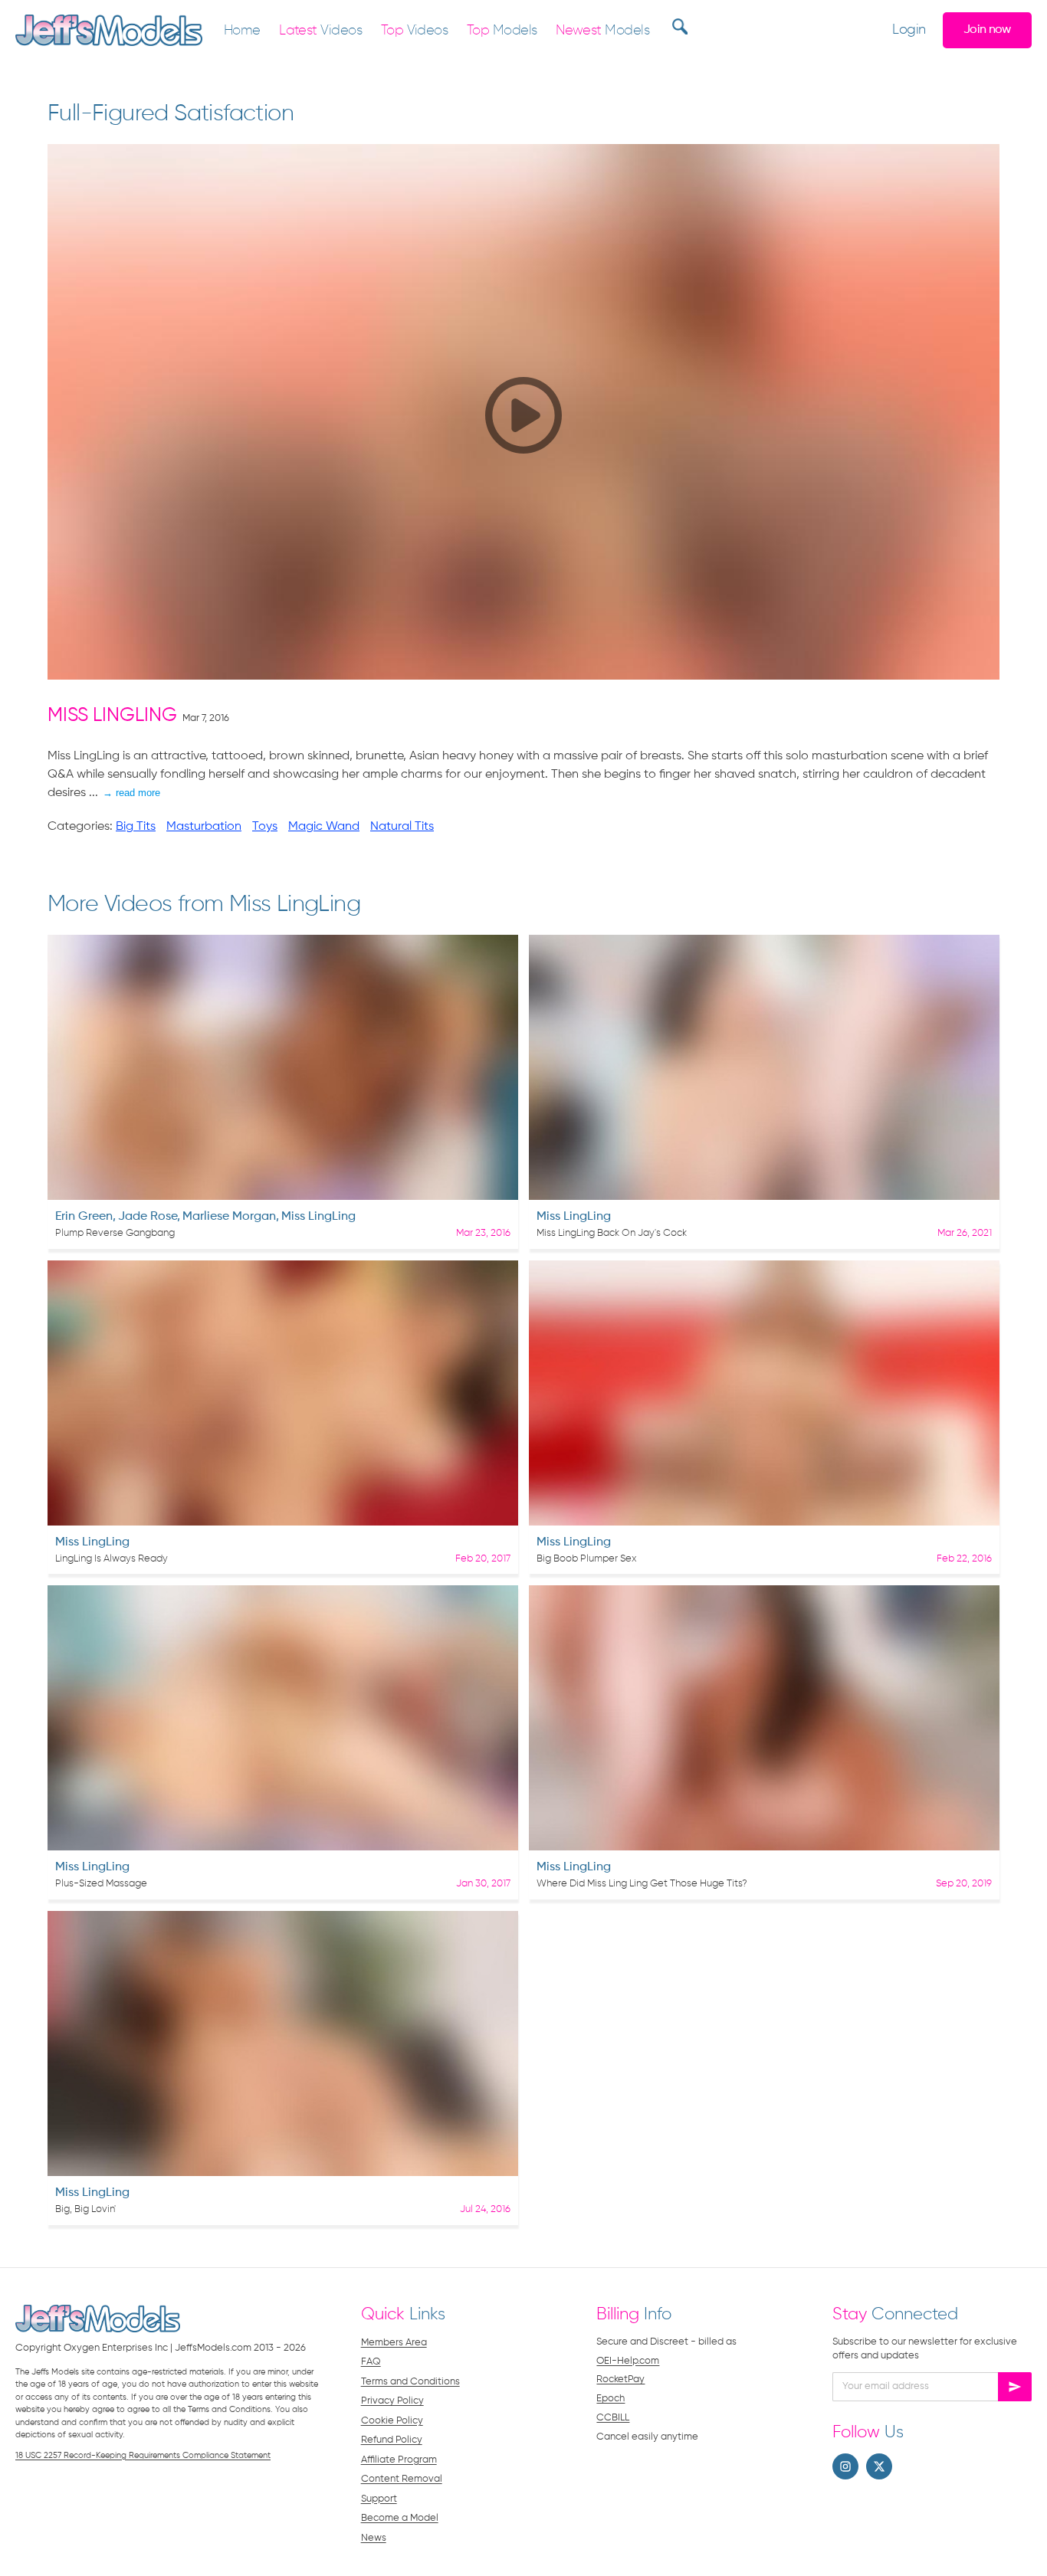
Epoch (610, 2399)
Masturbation (204, 827)
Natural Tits (402, 827)
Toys (265, 827)
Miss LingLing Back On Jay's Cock (612, 1233)
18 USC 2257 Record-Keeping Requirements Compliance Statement (143, 2455)
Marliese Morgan (229, 1217)
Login (909, 30)
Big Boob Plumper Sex (587, 1559)
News (374, 2538)
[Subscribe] (1015, 2387)
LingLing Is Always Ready (112, 1559)
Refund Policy (392, 2440)
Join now (987, 29)
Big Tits (136, 827)
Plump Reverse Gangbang (115, 1233)
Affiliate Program (399, 2460)
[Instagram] (845, 2466)
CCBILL (613, 2418)
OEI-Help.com (628, 2361)
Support (379, 2499)
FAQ (371, 2362)
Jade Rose (148, 1217)
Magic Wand (324, 827)
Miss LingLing (112, 716)
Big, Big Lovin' (85, 2209)
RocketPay (620, 2379)
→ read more (131, 793)
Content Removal (402, 2479)
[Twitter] (879, 2466)
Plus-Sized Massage (101, 1884)
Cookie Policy (392, 2421)
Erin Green (84, 1217)
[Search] (678, 26)
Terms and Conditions (410, 2382)
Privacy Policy (392, 2401)
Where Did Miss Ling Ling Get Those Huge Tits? (642, 1884)
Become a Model (400, 2518)
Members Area (394, 2343)
